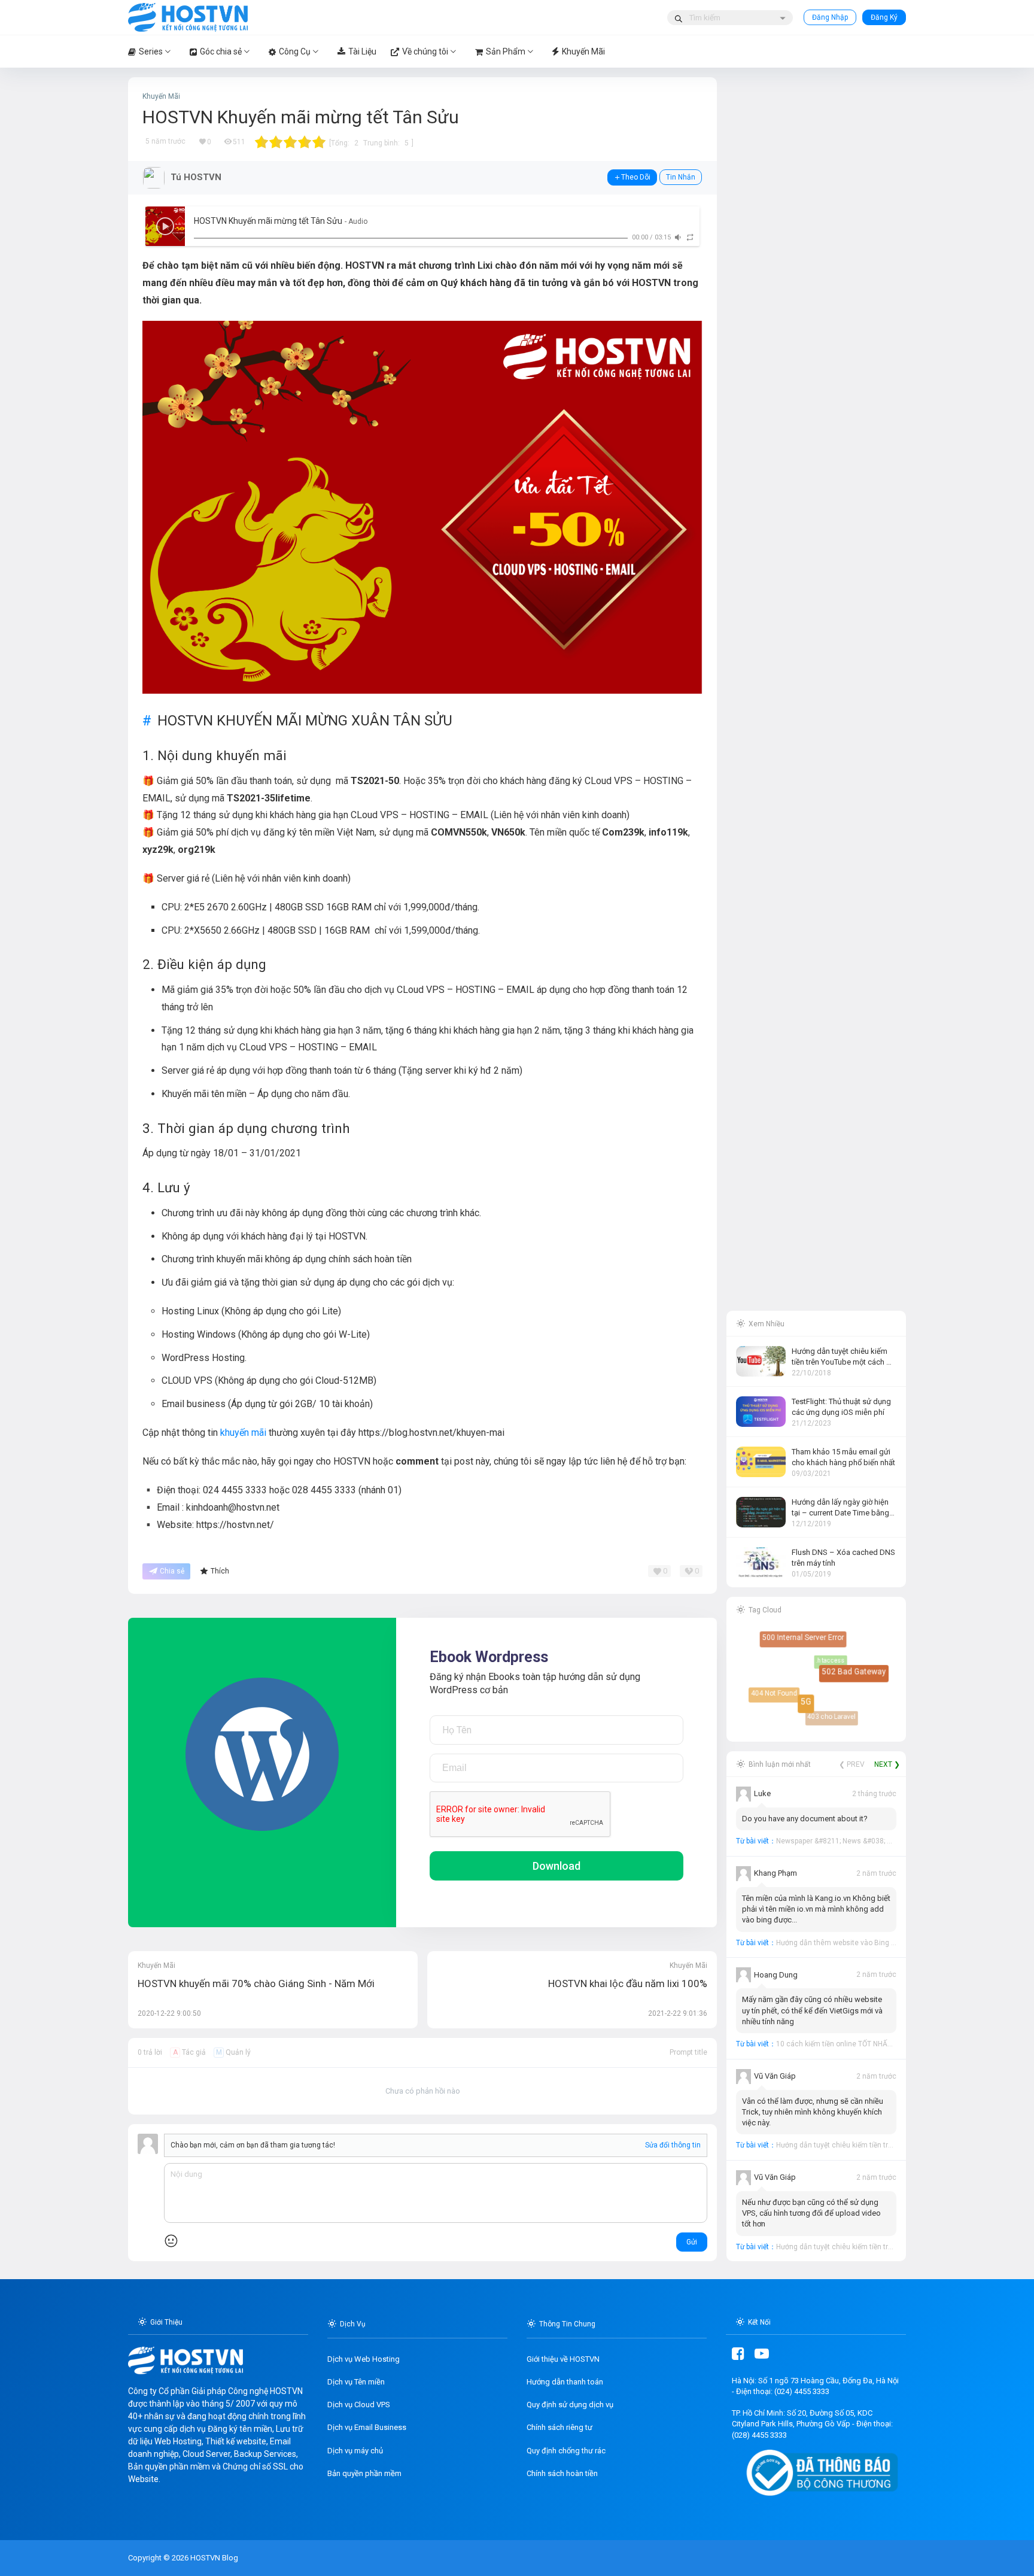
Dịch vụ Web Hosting (364, 2359)
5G (815, 1711)
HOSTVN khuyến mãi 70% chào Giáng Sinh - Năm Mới (256, 1983)
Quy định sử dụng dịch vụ (570, 2405)
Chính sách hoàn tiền (562, 2473)
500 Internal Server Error (807, 1641)
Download (556, 1866)
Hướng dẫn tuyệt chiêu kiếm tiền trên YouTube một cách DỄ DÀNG (884, 2145)
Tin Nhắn (681, 177)
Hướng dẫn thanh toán (565, 2382)
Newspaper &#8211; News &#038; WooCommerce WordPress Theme (889, 1841)
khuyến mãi (243, 1433)
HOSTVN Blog (213, 2558)
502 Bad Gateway (859, 1677)
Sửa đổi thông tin (673, 2145)
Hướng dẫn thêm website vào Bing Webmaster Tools (863, 1943)
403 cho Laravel (824, 1709)
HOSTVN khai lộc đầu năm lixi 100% (628, 1983)
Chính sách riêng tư (559, 2427)
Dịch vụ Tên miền (356, 2382)
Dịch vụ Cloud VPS (359, 2405)
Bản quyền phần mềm (364, 2473)
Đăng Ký (884, 17)
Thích (220, 1571)
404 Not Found (773, 1692)
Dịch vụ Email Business (367, 2427)
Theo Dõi (636, 177)
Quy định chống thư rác (566, 2451)
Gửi (692, 2242)
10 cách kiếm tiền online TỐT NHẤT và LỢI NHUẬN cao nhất (873, 2044)
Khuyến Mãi (161, 96)
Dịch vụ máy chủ (355, 2451)
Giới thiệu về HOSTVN (563, 2359)
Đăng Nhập (830, 17)
